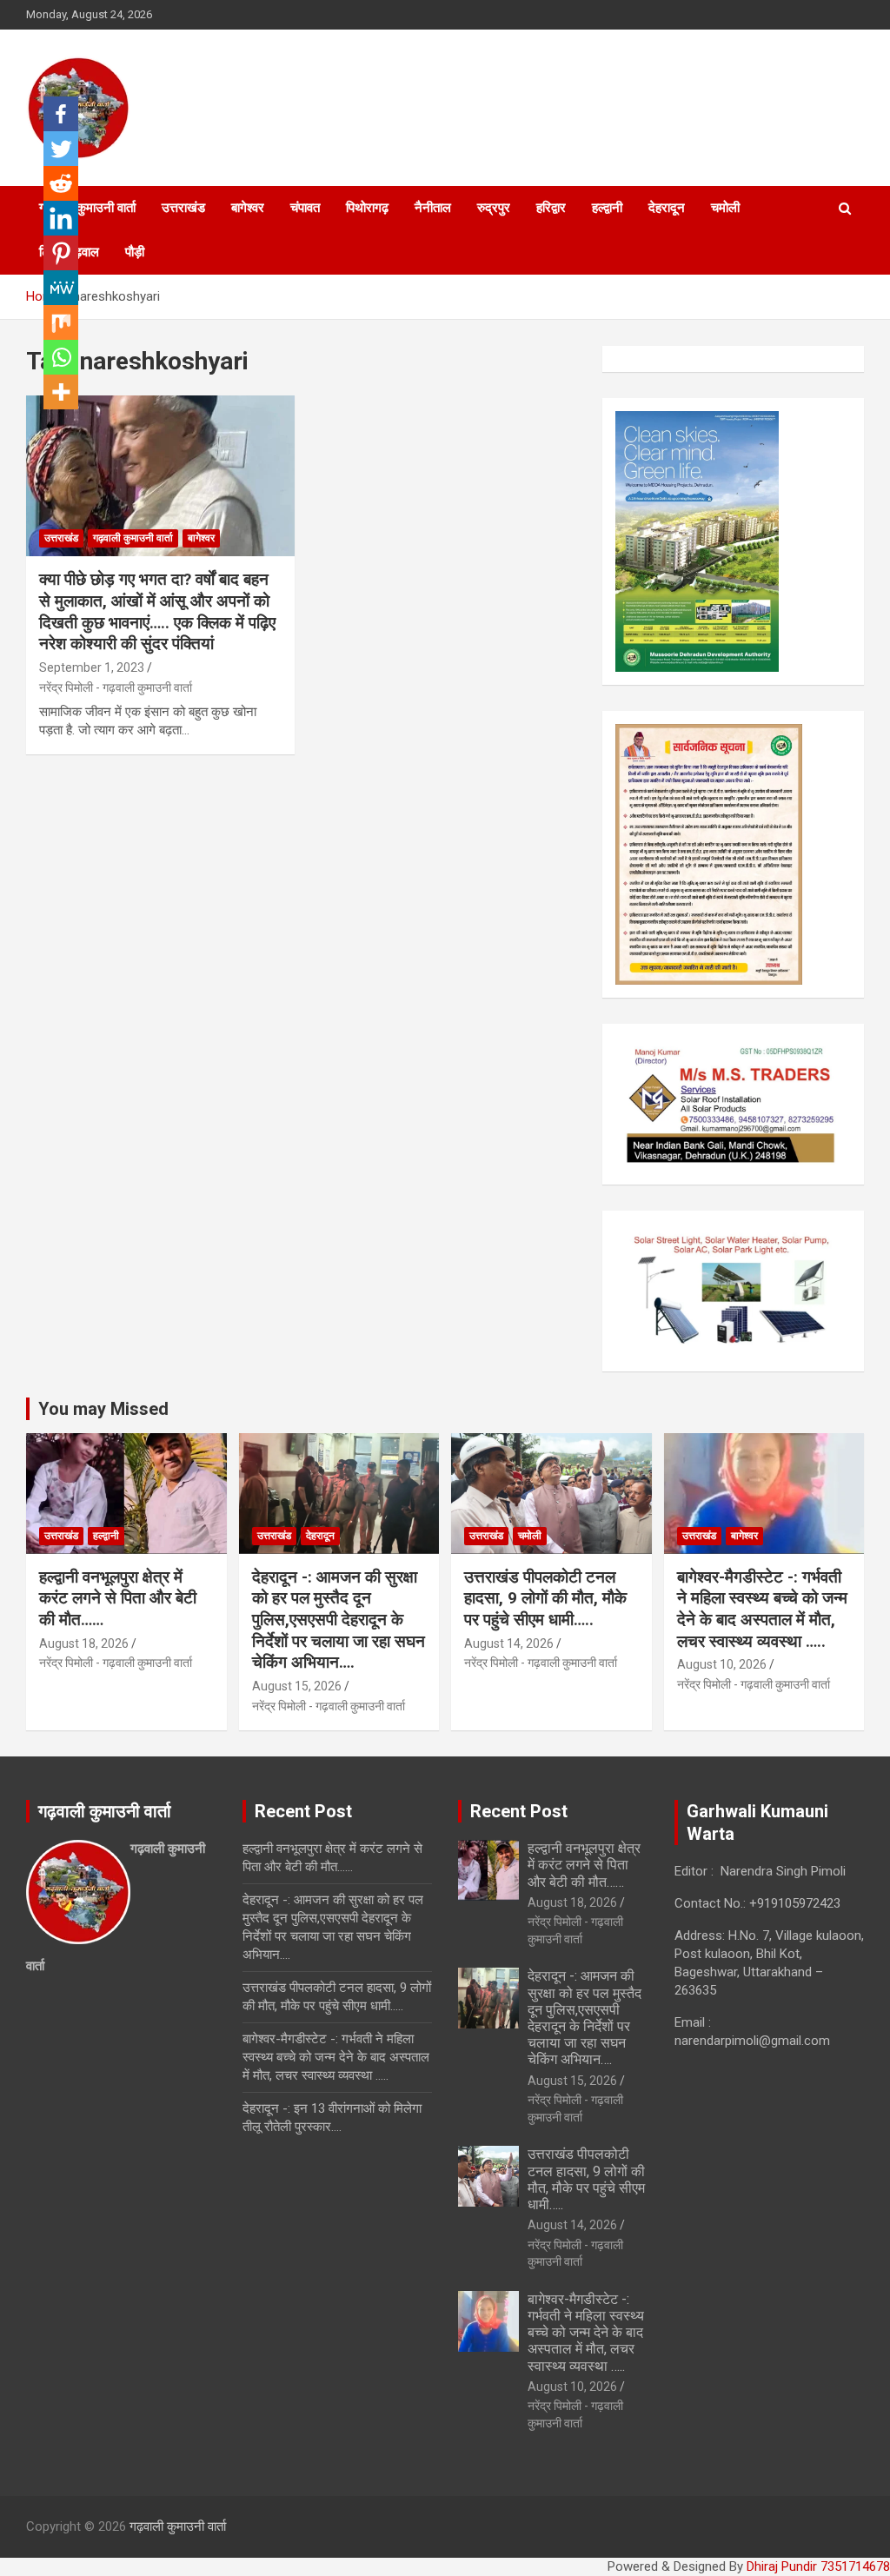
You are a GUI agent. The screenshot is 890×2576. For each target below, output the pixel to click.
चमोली (725, 208)
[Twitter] (61, 149)
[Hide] (50, 426)
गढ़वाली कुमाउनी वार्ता (133, 538)
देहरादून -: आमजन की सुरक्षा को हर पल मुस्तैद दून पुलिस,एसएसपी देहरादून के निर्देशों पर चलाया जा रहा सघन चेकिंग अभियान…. (339, 1620)
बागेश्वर (248, 208)
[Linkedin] (61, 218)
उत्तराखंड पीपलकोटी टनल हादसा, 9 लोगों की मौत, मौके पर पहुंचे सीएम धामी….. (545, 1598)
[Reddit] (61, 183)
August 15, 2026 (297, 1686)
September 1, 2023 (92, 667)
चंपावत (305, 208)
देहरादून (667, 208)
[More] (61, 392)
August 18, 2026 (84, 1643)
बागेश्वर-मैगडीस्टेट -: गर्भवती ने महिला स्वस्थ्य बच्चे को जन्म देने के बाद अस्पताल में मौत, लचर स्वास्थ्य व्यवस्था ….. (762, 1609)
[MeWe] (61, 288)
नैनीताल (433, 208)
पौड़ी (135, 252)
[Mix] (61, 322)
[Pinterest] (61, 253)
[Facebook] (61, 114)
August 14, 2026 (509, 1643)
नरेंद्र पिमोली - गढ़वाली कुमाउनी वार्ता (116, 687)
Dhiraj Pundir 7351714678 (818, 2566)
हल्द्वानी (607, 208)
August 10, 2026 (722, 1664)
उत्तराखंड (183, 208)
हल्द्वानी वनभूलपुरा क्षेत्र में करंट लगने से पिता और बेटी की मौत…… (118, 1598)
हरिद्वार (551, 208)
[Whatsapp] (61, 357)
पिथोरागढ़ (367, 208)
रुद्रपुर (494, 208)
